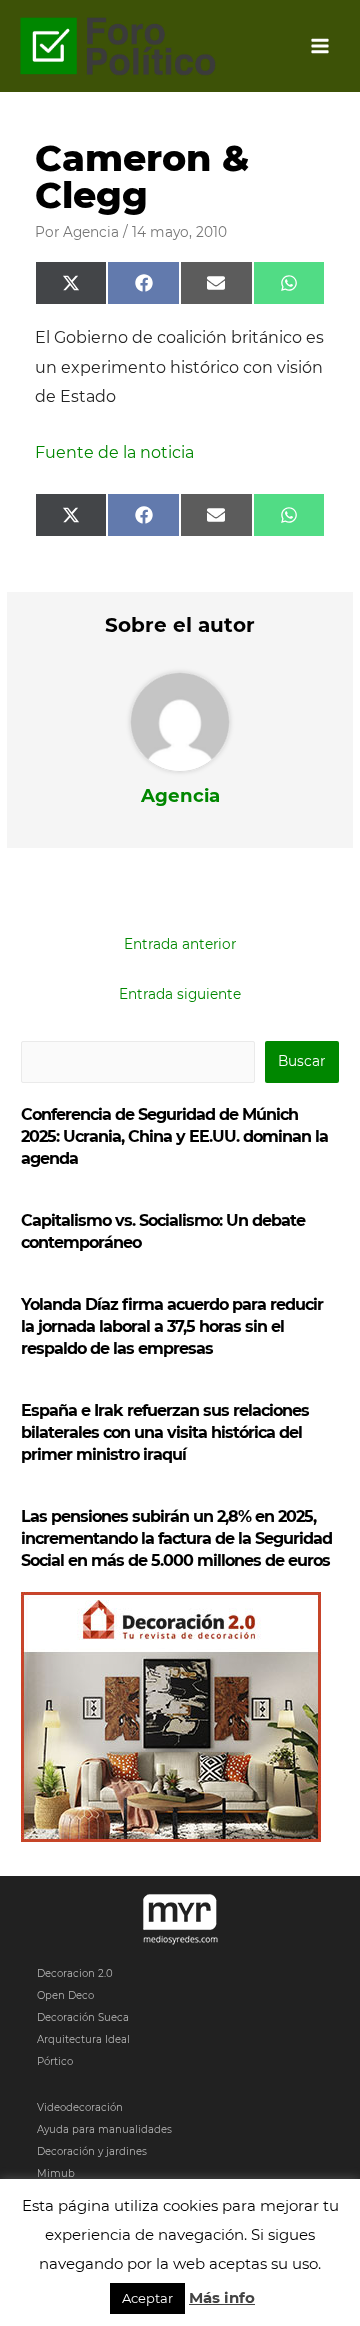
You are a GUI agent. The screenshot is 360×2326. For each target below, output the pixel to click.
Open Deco (65, 1995)
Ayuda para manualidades (104, 2129)
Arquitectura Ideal (83, 2039)
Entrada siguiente (180, 994)
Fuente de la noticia (114, 452)
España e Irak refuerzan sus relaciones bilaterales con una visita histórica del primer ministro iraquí (165, 1432)
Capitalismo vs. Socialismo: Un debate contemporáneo (163, 1231)
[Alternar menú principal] (320, 46)
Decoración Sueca (83, 2017)
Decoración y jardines (92, 2151)
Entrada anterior (180, 944)
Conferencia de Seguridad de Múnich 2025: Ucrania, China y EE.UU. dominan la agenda (174, 1136)
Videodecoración (80, 2107)
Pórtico (55, 2061)
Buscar (301, 1061)
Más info (222, 2297)
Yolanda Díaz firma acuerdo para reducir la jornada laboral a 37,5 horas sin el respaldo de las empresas (172, 1326)
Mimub (56, 2173)
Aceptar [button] (147, 2298)
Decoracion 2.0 (75, 1973)
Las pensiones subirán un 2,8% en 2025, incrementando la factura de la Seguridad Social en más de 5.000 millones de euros (176, 1538)
